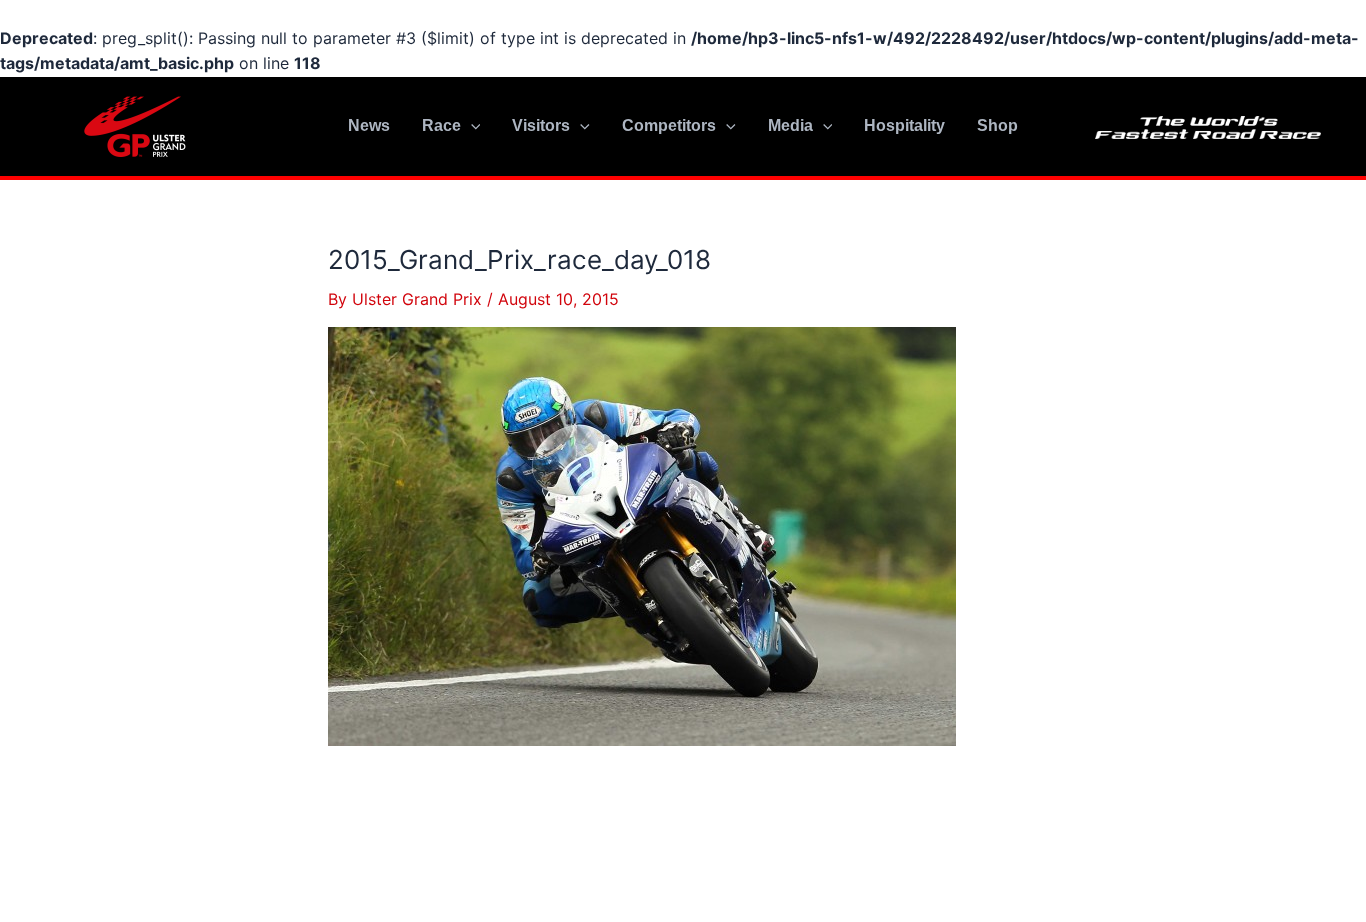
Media (790, 125)
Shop (997, 125)
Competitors (669, 125)
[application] (471, 126)
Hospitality (904, 125)
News (369, 125)
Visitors (541, 125)
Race (441, 125)
